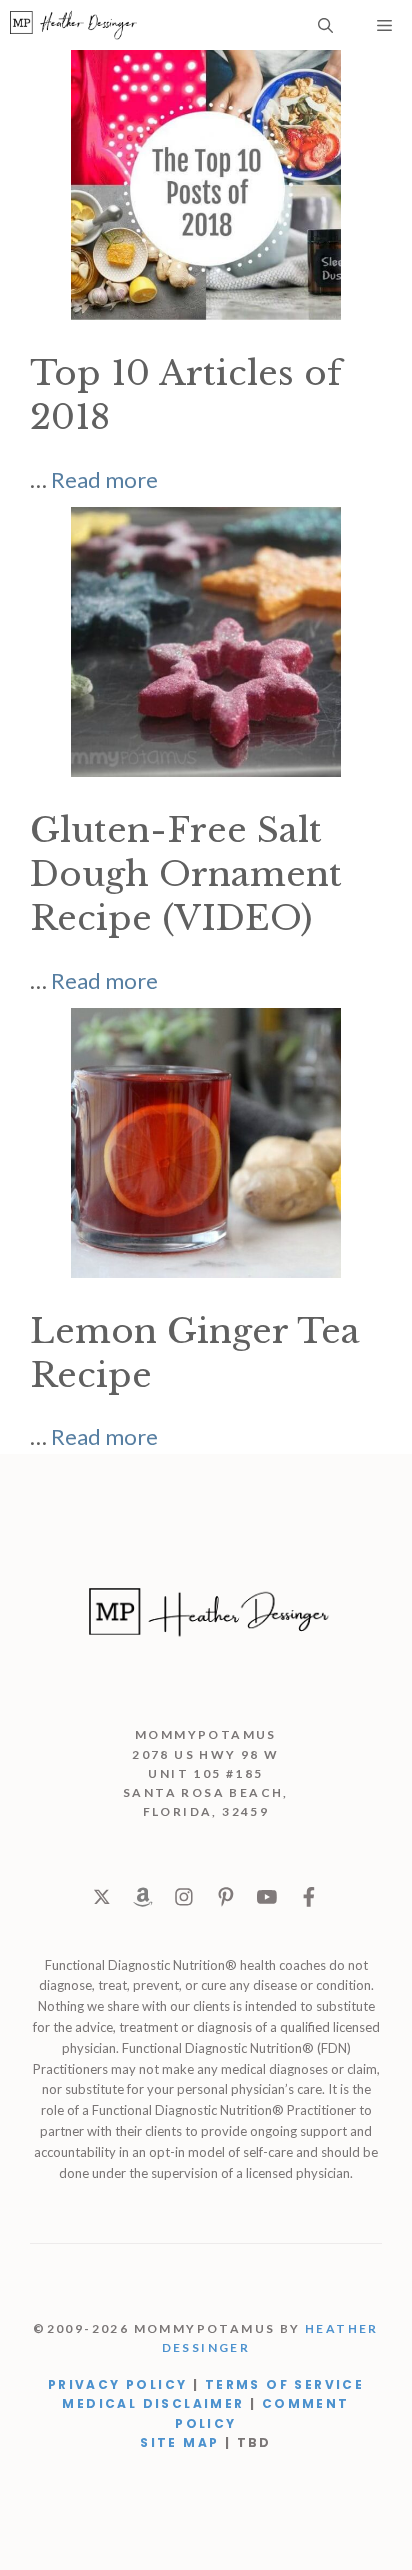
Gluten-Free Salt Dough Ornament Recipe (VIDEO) (186, 874)
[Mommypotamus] (73, 25)
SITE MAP (179, 2442)
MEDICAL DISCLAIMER (153, 2403)
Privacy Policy (118, 2384)
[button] (325, 25)
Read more (104, 479)
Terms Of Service (284, 2384)
